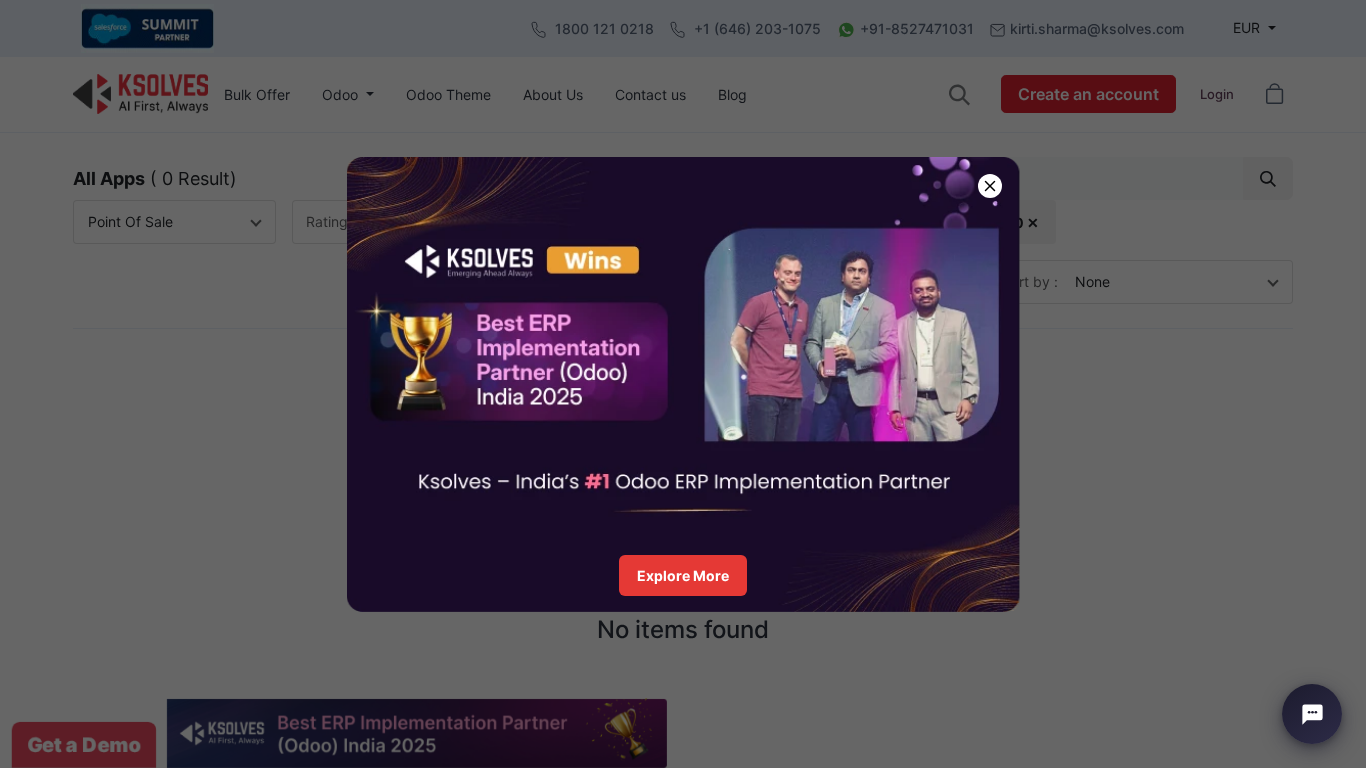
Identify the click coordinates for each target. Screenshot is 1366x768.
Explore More (683, 575)
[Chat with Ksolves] (1312, 714)
